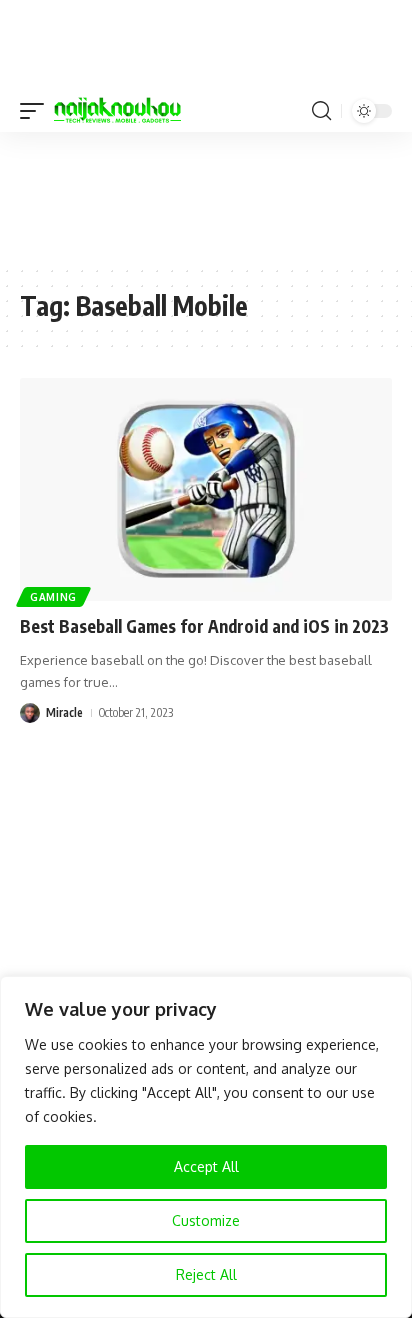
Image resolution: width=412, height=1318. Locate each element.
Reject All (206, 1274)
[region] (206, 1147)
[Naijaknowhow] (117, 111)
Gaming (53, 597)
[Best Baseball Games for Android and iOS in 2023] (206, 489)
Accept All (206, 1166)
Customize (206, 1220)
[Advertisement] (206, 197)
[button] (37, 111)
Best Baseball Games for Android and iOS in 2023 (204, 626)
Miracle (64, 712)
